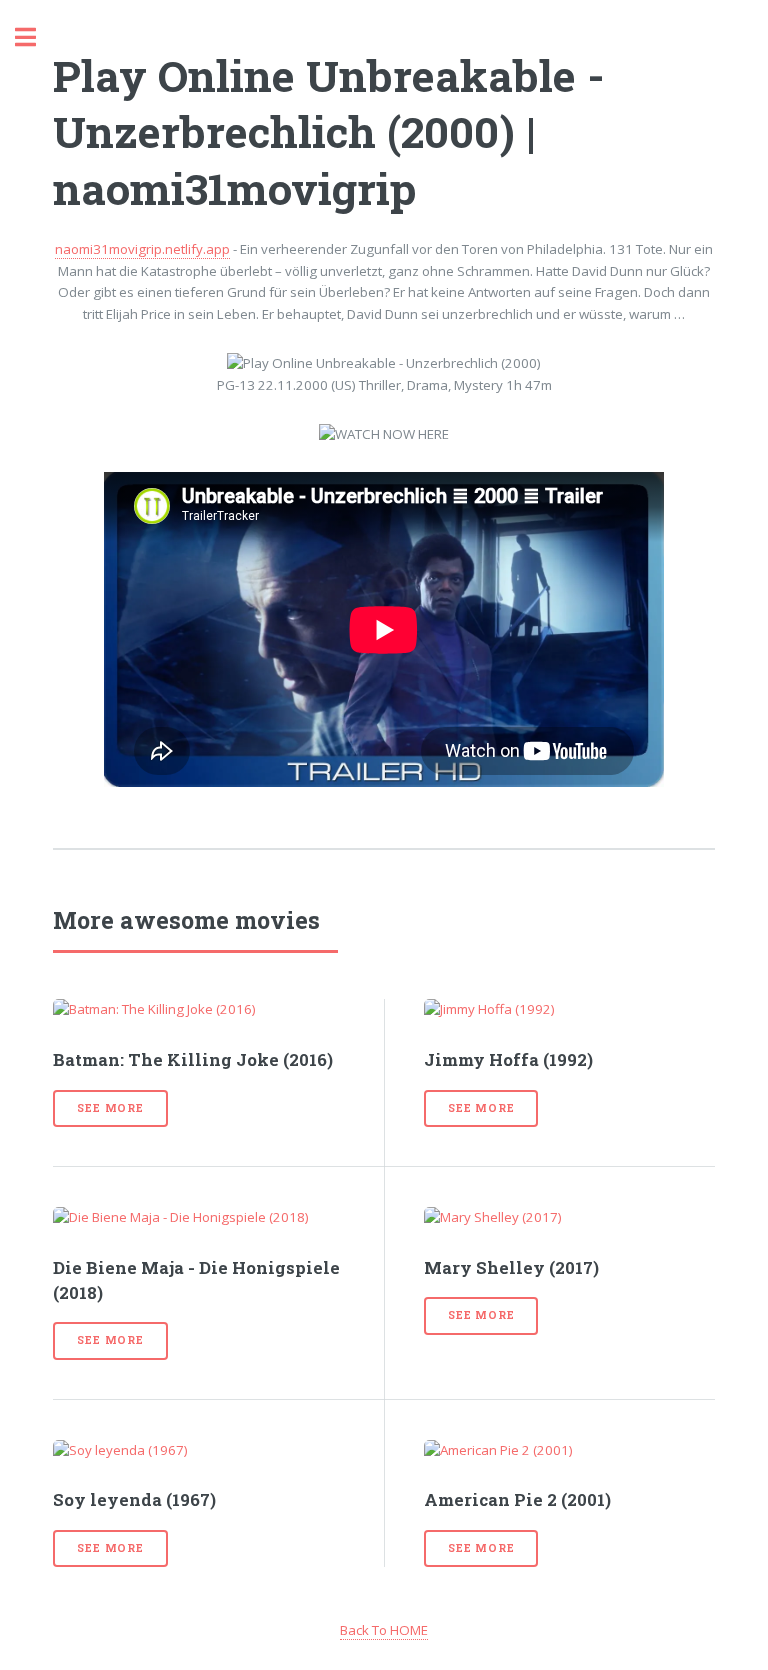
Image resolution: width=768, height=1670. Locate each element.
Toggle (36, 37)
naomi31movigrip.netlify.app (142, 249)
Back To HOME (384, 1630)
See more (110, 1108)
